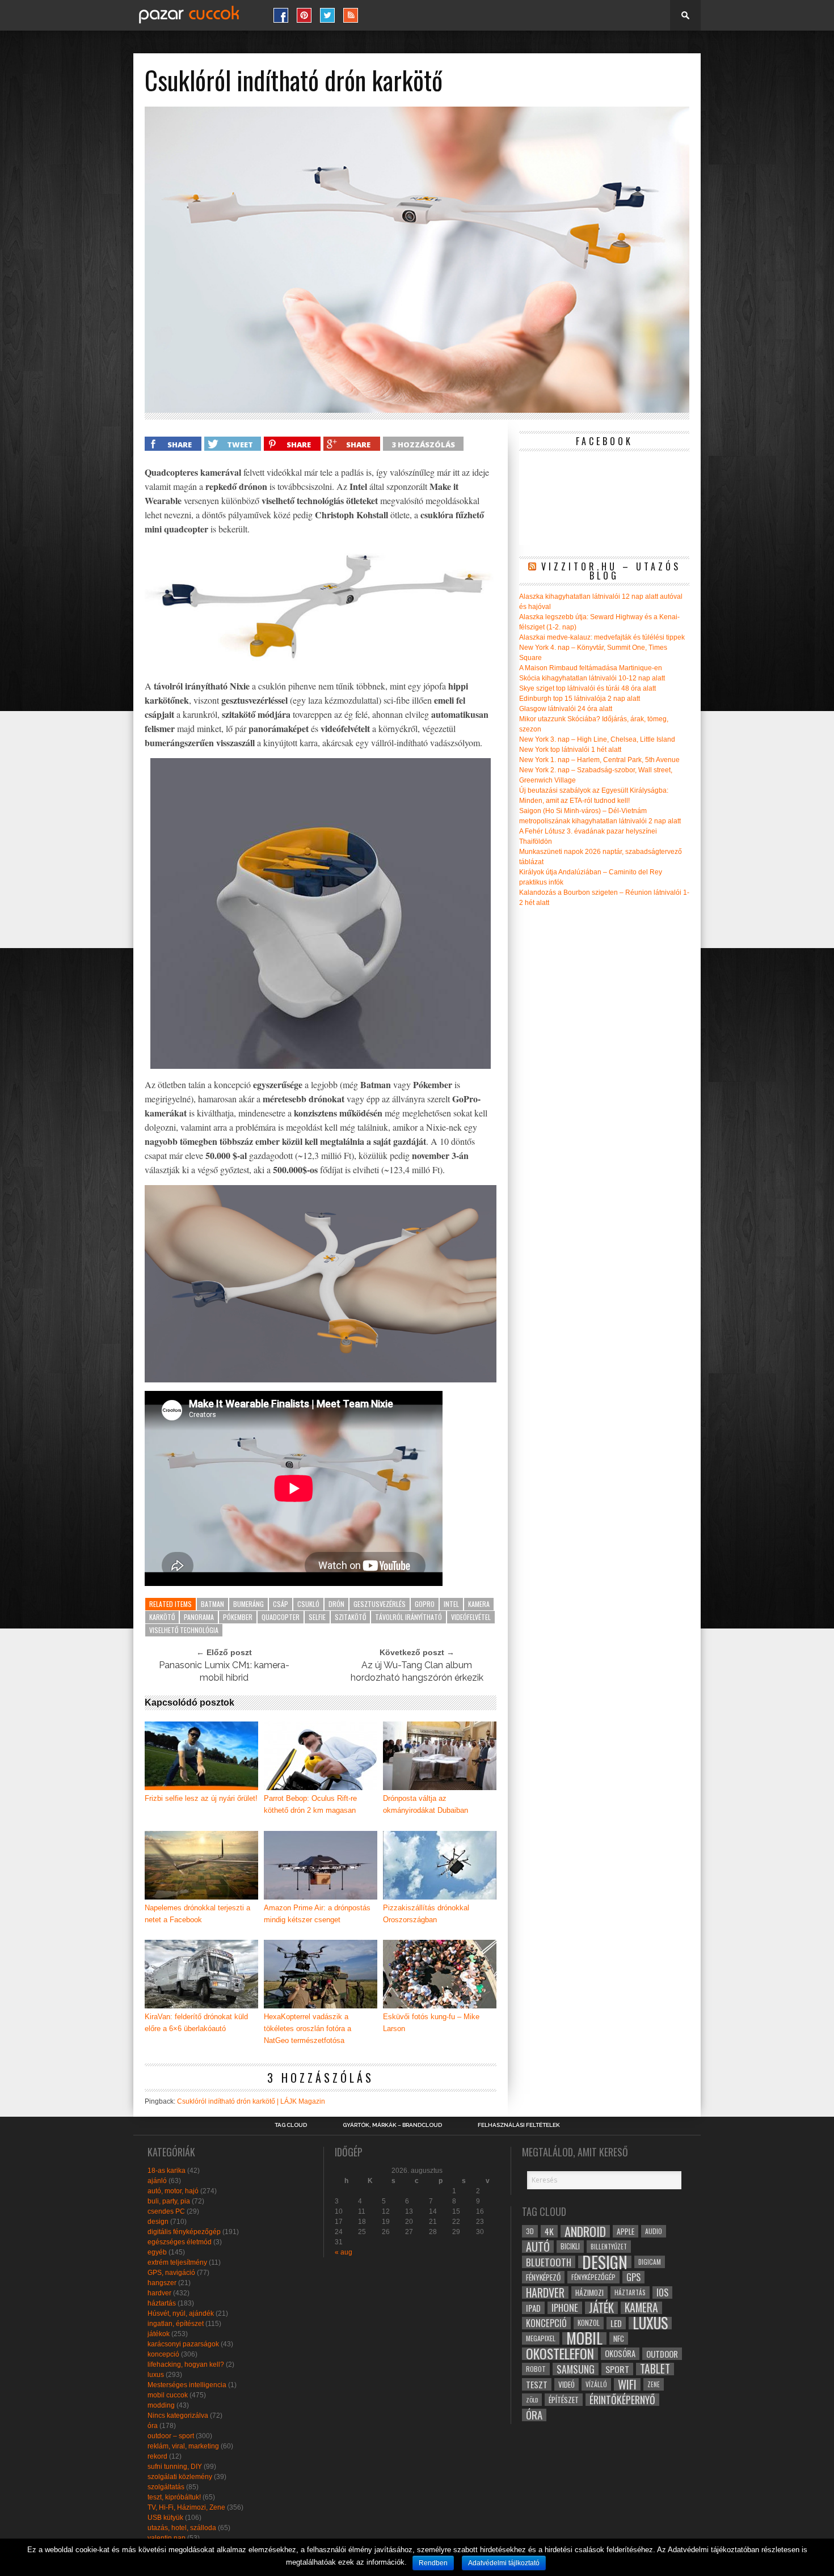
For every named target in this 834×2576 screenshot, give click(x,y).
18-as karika (167, 2171)
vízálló (596, 2384)
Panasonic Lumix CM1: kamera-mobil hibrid (224, 1671)
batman (212, 1604)
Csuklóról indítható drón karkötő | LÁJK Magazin (251, 2101)
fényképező (543, 2277)
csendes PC (166, 2211)
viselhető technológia (184, 1630)
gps (633, 2277)
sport (617, 2369)
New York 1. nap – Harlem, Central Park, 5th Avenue (599, 760)
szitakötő (350, 1617)
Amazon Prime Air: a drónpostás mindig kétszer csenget (317, 1914)
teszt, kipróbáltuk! (174, 2497)
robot (536, 2369)
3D (530, 2231)
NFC (619, 2338)
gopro (425, 1604)
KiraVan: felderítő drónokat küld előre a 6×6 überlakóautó (196, 2023)
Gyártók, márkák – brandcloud (392, 2125)
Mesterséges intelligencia (187, 2385)
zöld (532, 2400)
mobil (584, 2338)
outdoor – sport (171, 2436)
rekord (157, 2456)
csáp (281, 1604)
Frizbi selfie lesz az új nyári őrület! (201, 1798)
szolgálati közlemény (180, 2477)
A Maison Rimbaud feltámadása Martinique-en (591, 668)
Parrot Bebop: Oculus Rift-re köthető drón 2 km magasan (310, 1804)
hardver (159, 2293)
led (616, 2323)
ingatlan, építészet (176, 2324)
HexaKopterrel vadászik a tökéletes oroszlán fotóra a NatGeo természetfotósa (308, 2029)
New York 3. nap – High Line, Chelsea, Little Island (597, 739)
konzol (589, 2323)
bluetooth (549, 2262)
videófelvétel (471, 1617)
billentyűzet (609, 2246)
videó (566, 2384)
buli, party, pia (169, 2201)
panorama (199, 1617)
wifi (627, 2384)
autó (538, 2247)
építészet (564, 2400)
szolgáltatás (166, 2487)
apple (625, 2231)
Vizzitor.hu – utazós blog (611, 571)
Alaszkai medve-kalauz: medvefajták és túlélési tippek (602, 637)
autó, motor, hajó (173, 2191)
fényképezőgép (593, 2277)
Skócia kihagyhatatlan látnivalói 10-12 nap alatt (592, 678)
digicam (650, 2262)
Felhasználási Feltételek (519, 2125)
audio (654, 2231)
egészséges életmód (180, 2242)
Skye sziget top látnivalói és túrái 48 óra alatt (587, 688)
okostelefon (560, 2354)
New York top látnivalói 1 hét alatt (570, 750)
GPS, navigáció (171, 2273)
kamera (479, 1604)
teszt (537, 2384)
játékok (159, 2334)
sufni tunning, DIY (175, 2467)
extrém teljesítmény (177, 2262)
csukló (308, 1604)
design (158, 2222)
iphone (565, 2308)
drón (336, 1604)
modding (161, 2405)
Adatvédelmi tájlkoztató (504, 2563)
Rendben (433, 2563)
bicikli (570, 2246)
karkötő (162, 1617)
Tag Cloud (291, 2125)
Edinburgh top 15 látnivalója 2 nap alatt (580, 699)
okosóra (620, 2353)
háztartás (162, 2303)
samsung (576, 2369)
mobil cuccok (168, 2395)
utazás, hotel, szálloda (182, 2528)
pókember (238, 1617)
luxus (156, 2375)
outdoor (662, 2354)
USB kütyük (165, 2518)
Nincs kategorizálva (178, 2416)
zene (654, 2384)
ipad (533, 2308)
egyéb (157, 2252)
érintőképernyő (622, 2400)
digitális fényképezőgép (184, 2232)
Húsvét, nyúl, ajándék (181, 2313)
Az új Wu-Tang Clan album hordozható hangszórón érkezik (417, 1671)
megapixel (541, 2338)
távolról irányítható (408, 1617)
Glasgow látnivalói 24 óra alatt (566, 709)
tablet (655, 2369)
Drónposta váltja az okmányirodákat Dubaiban (426, 1804)
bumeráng (248, 1604)
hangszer (162, 2283)
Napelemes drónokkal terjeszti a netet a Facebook (197, 1914)
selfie (317, 1617)
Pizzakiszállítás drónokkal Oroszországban (426, 1914)
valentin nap (167, 2538)
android (585, 2231)
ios (662, 2292)
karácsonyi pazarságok (183, 2344)
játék (601, 2308)
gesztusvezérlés (380, 1604)
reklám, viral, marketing (183, 2446)
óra (153, 2426)
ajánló (157, 2181)
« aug (344, 2252)
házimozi (589, 2292)
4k (549, 2231)
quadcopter (281, 1617)
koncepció (163, 2354)
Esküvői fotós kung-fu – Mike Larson (431, 2023)
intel (451, 1604)
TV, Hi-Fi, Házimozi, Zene (186, 2507)
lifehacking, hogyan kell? (186, 2364)
